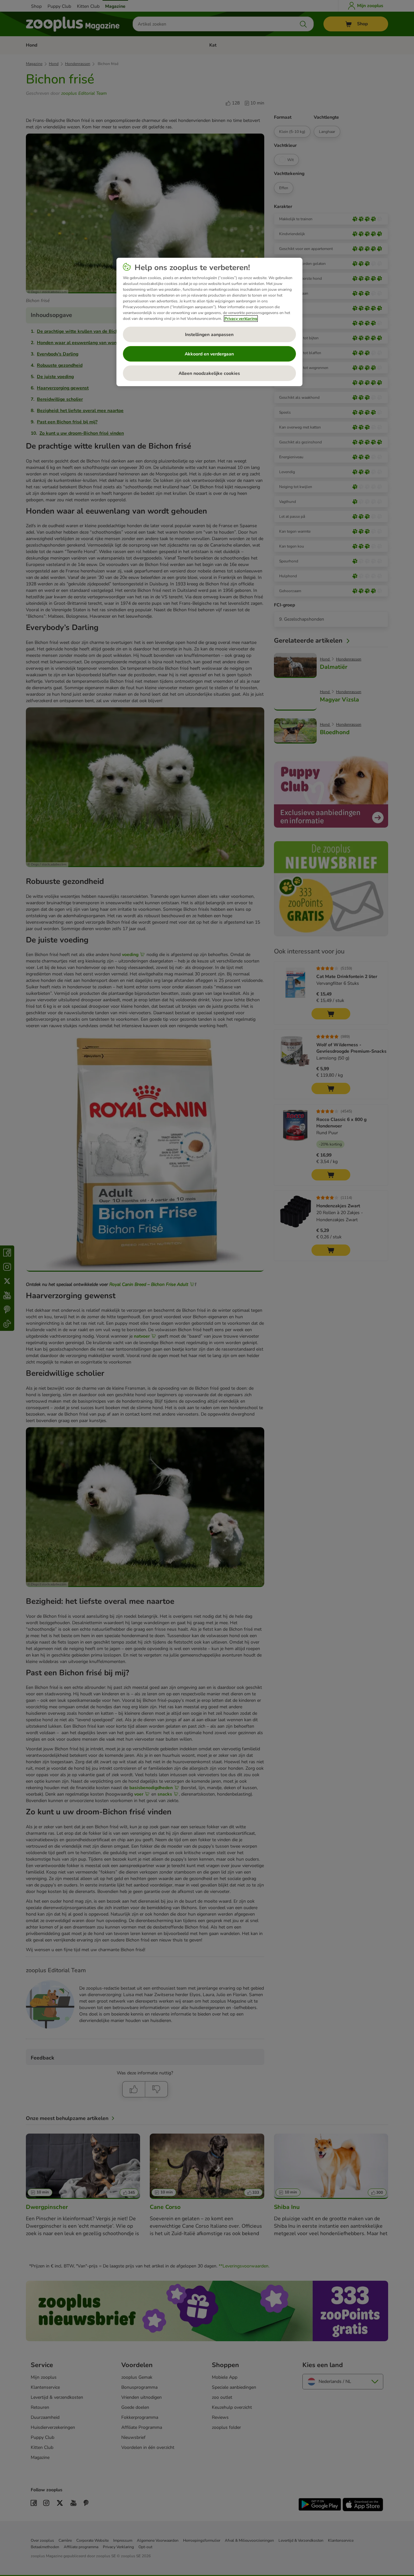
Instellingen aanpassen (209, 335)
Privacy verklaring (241, 319)
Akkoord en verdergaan (209, 354)
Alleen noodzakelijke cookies (209, 373)
